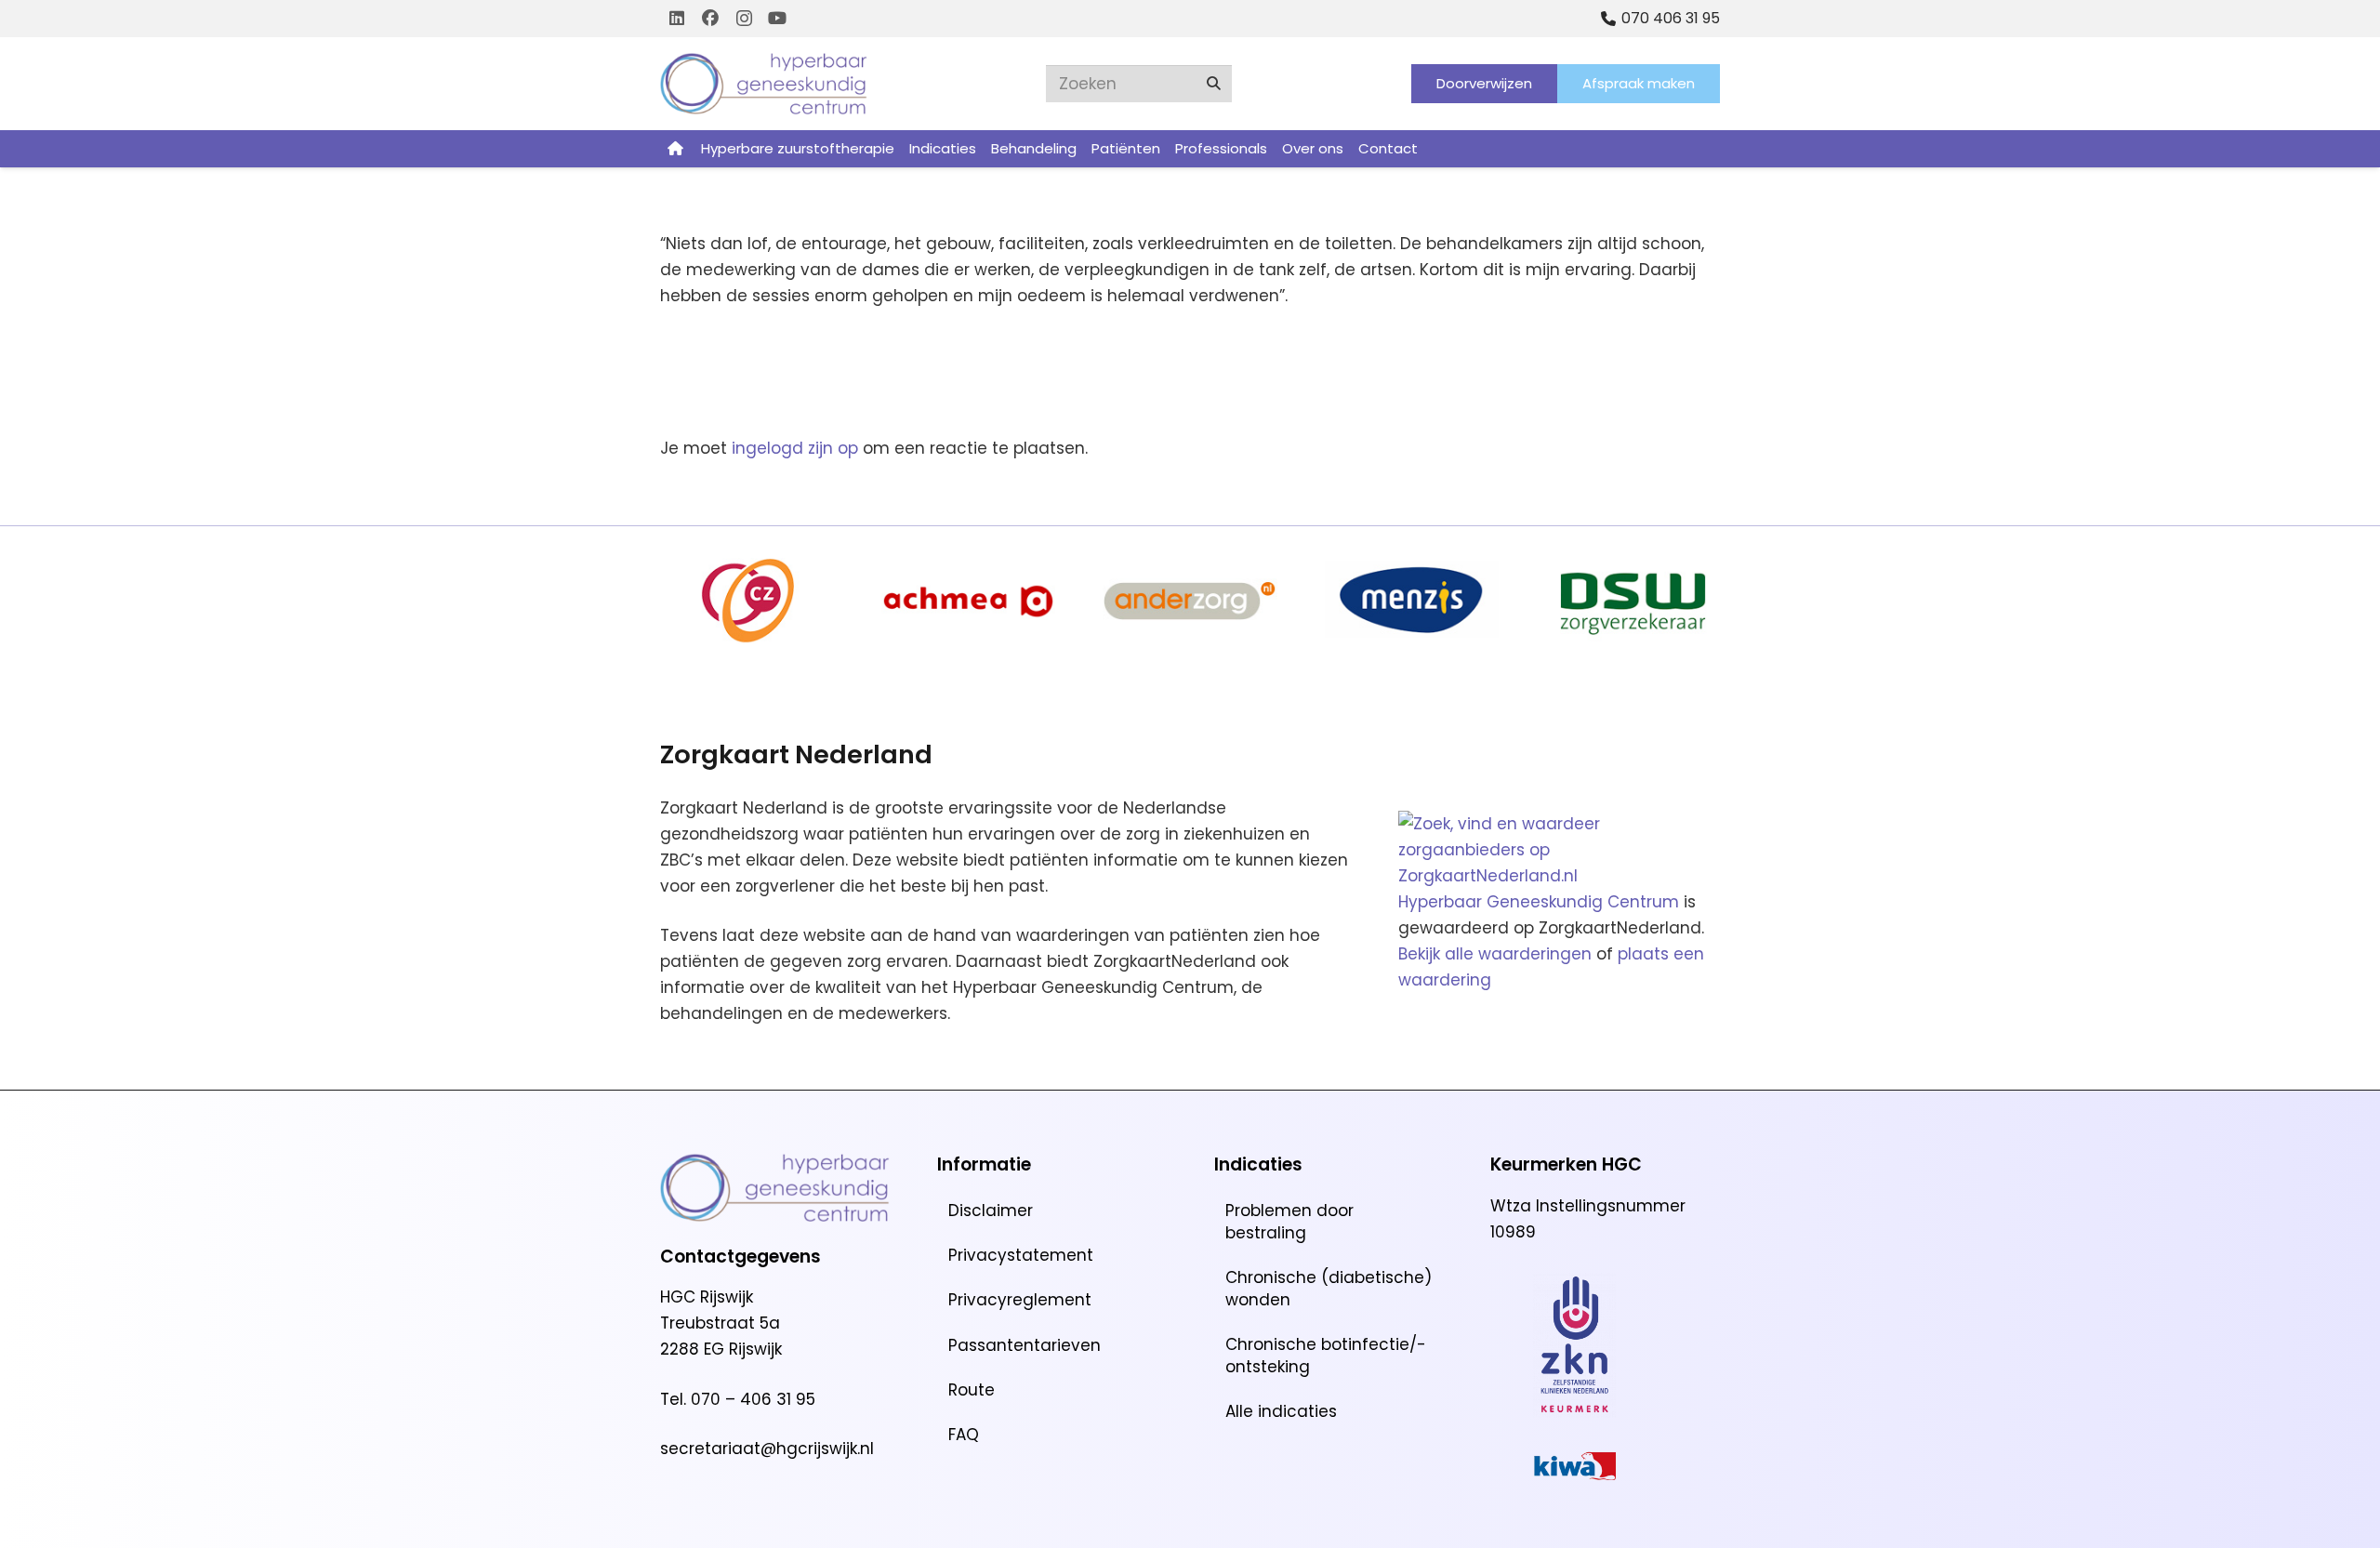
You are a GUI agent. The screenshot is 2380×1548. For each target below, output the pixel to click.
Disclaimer (991, 1211)
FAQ (964, 1435)
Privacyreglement (1020, 1300)
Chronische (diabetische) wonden (1329, 1289)
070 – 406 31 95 (753, 1399)
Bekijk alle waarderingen (1495, 954)
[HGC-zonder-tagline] (764, 84)
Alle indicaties (1281, 1411)
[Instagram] (744, 19)
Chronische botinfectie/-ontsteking (1326, 1356)
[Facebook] (710, 19)
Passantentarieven (1025, 1345)
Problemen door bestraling (1289, 1222)
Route (972, 1390)
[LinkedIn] (677, 19)
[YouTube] (777, 19)
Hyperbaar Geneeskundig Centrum (1539, 902)
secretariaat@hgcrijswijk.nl (767, 1449)
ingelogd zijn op (795, 448)
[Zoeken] (1213, 84)
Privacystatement (1021, 1255)
